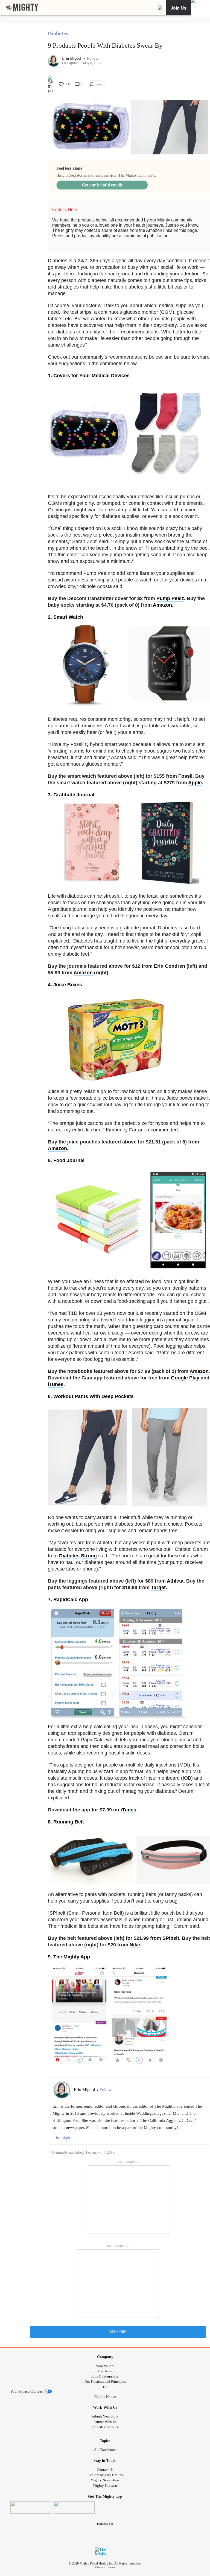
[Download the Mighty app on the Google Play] (74, 2507)
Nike (135, 1945)
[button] (93, 58)
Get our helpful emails (102, 185)
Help (105, 2387)
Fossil (185, 776)
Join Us (179, 8)
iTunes (56, 1384)
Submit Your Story (105, 2416)
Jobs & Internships (105, 2376)
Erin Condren (170, 966)
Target (158, 1587)
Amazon (162, 605)
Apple (195, 783)
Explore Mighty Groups (105, 2475)
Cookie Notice (105, 2397)
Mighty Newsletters (105, 2480)
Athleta (175, 1581)
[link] (22, 8)
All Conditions (105, 2450)
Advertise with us (105, 2427)
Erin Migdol (72, 58)
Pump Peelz (170, 598)
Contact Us (105, 2470)
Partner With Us (105, 2422)
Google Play (185, 1378)
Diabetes (58, 33)
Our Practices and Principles (105, 2381)
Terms (111, 2567)
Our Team (105, 2371)
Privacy (100, 2567)
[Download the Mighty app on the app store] (31, 2507)
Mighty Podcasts (105, 2486)
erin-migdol (62, 2138)
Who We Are (105, 2366)
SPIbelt (171, 1938)
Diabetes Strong (78, 1556)
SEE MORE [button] (118, 2332)
